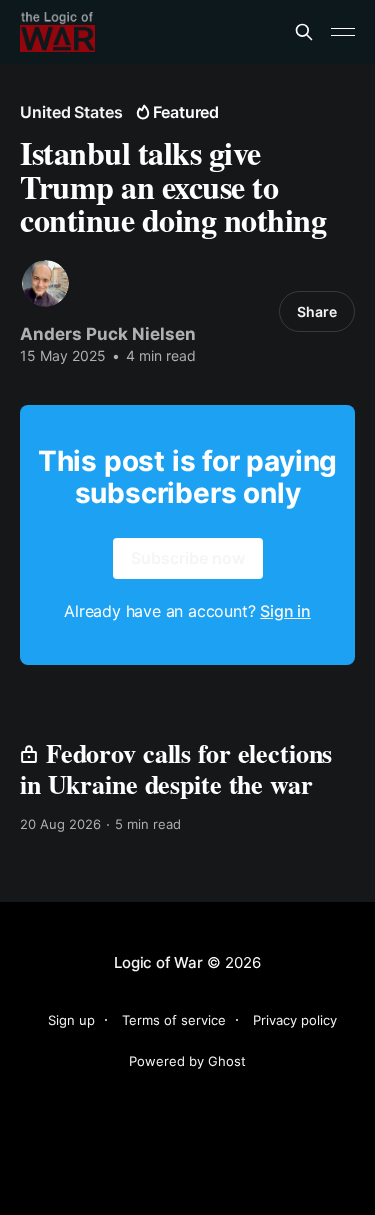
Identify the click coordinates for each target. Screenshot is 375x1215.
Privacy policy (295, 1020)
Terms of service (174, 1020)
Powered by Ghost (187, 1061)
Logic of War (158, 962)
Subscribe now (188, 558)
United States (71, 112)
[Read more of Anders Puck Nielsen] (45, 283)
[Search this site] (304, 32)
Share (317, 311)
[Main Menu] (343, 32)
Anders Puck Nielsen (108, 334)
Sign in (285, 611)
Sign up (71, 1020)
